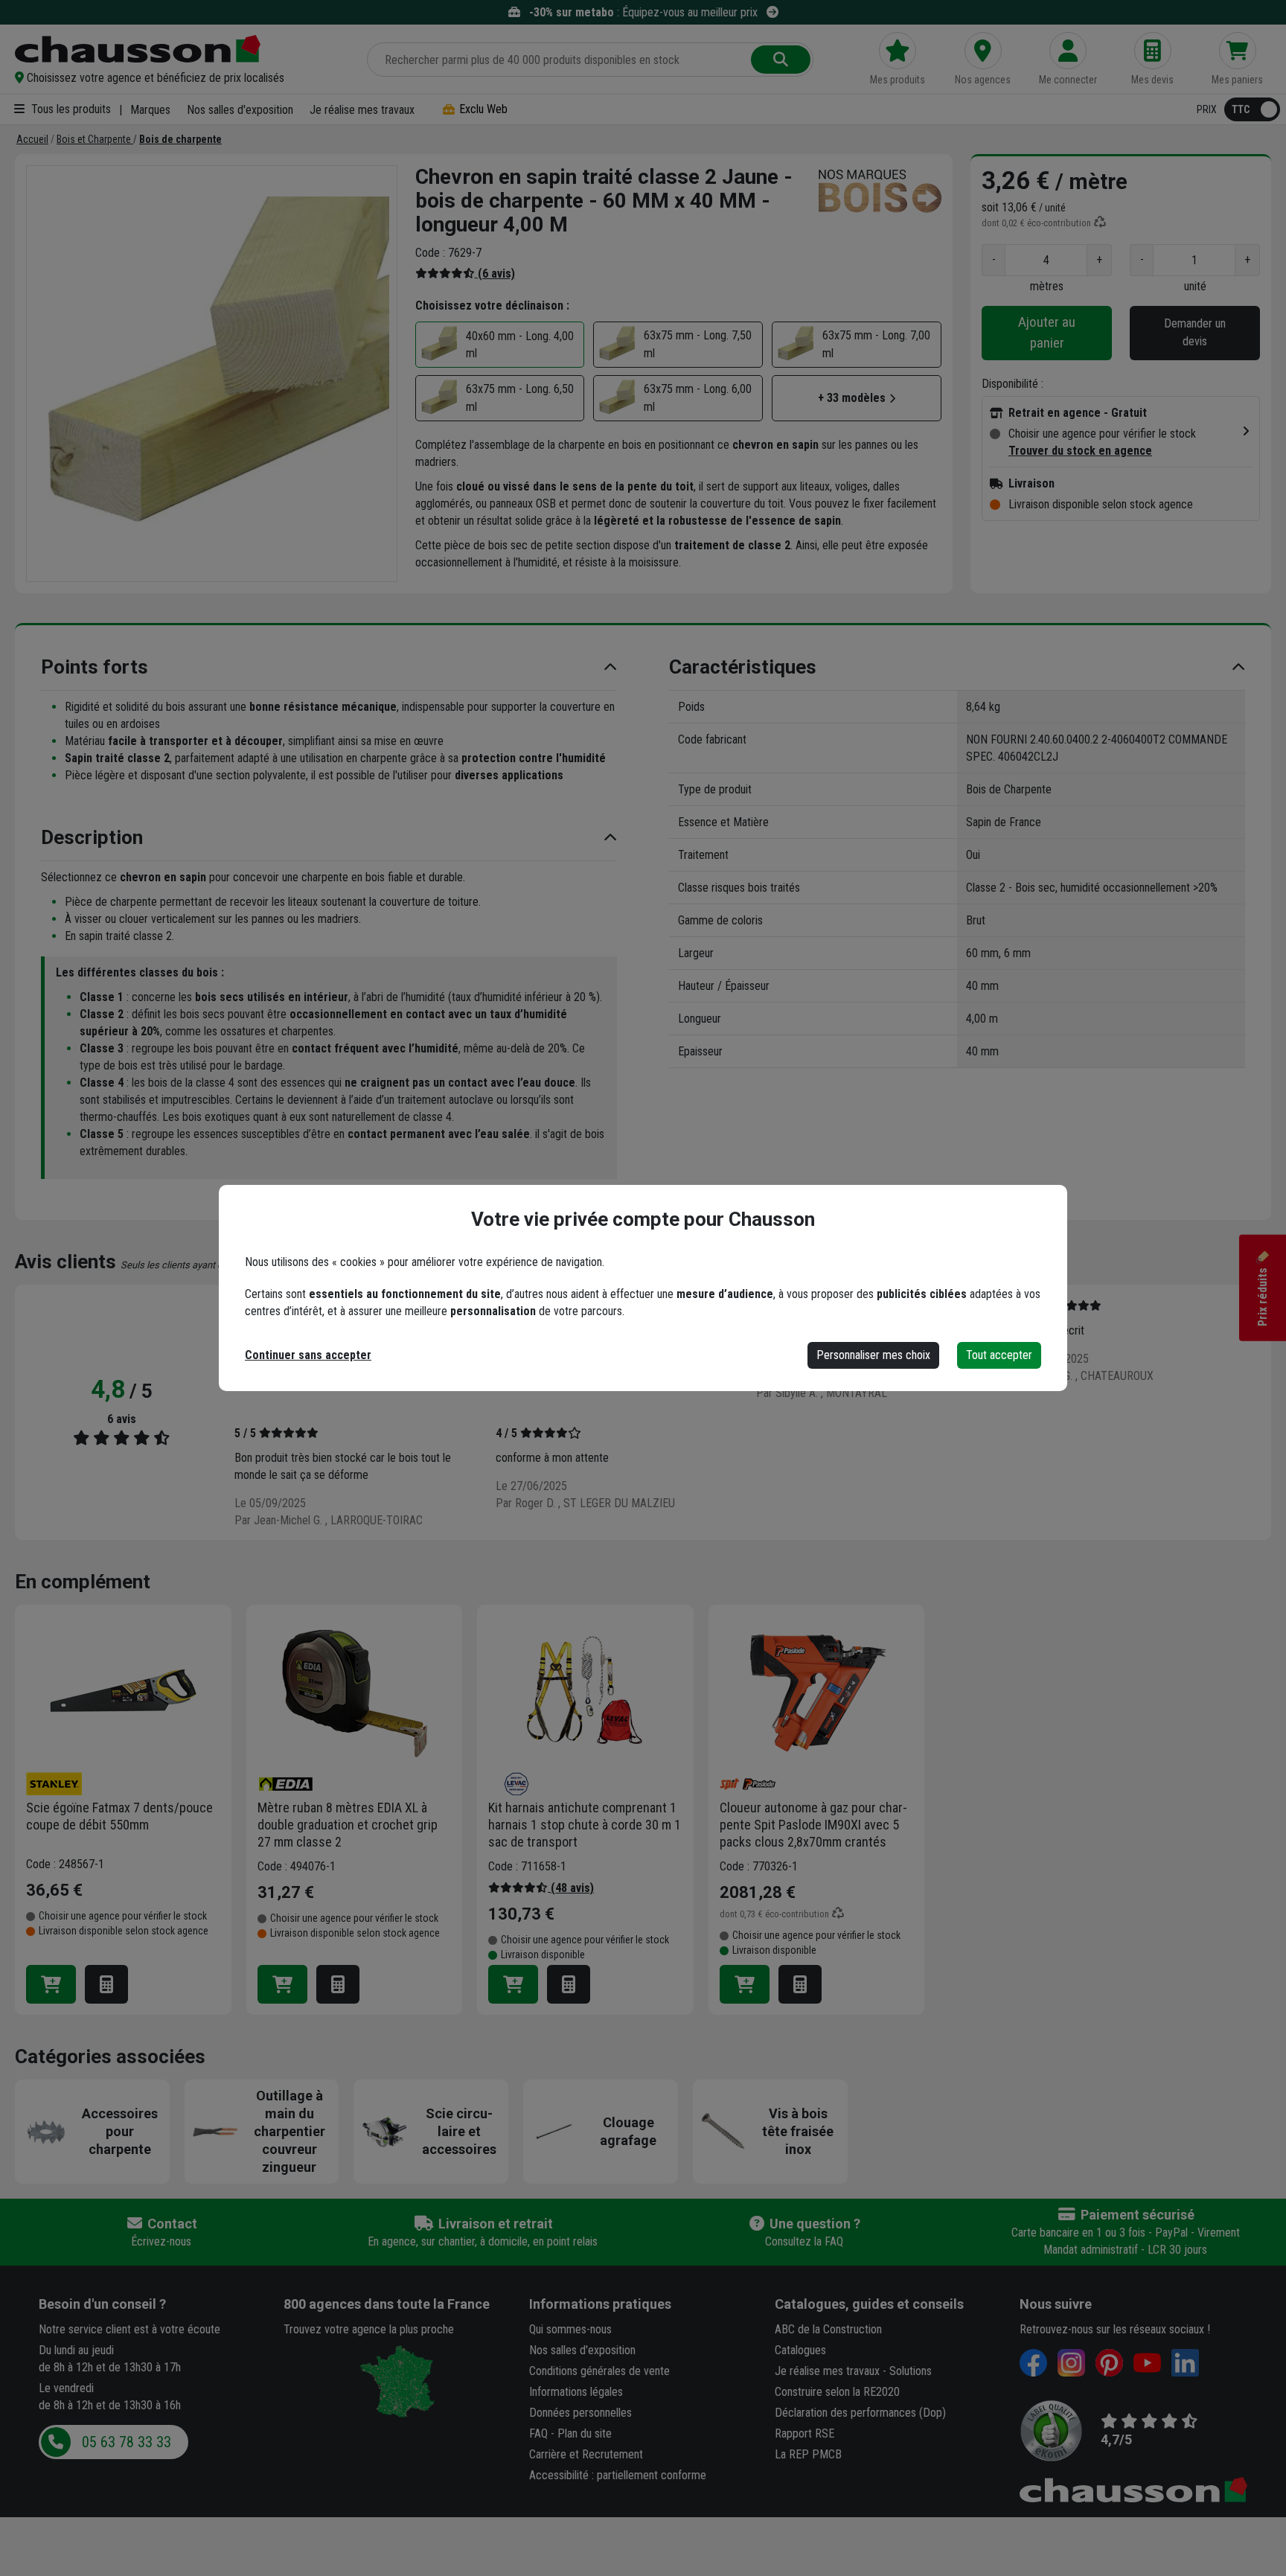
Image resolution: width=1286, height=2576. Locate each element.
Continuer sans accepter (308, 1355)
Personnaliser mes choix (873, 1355)
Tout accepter (999, 1355)
